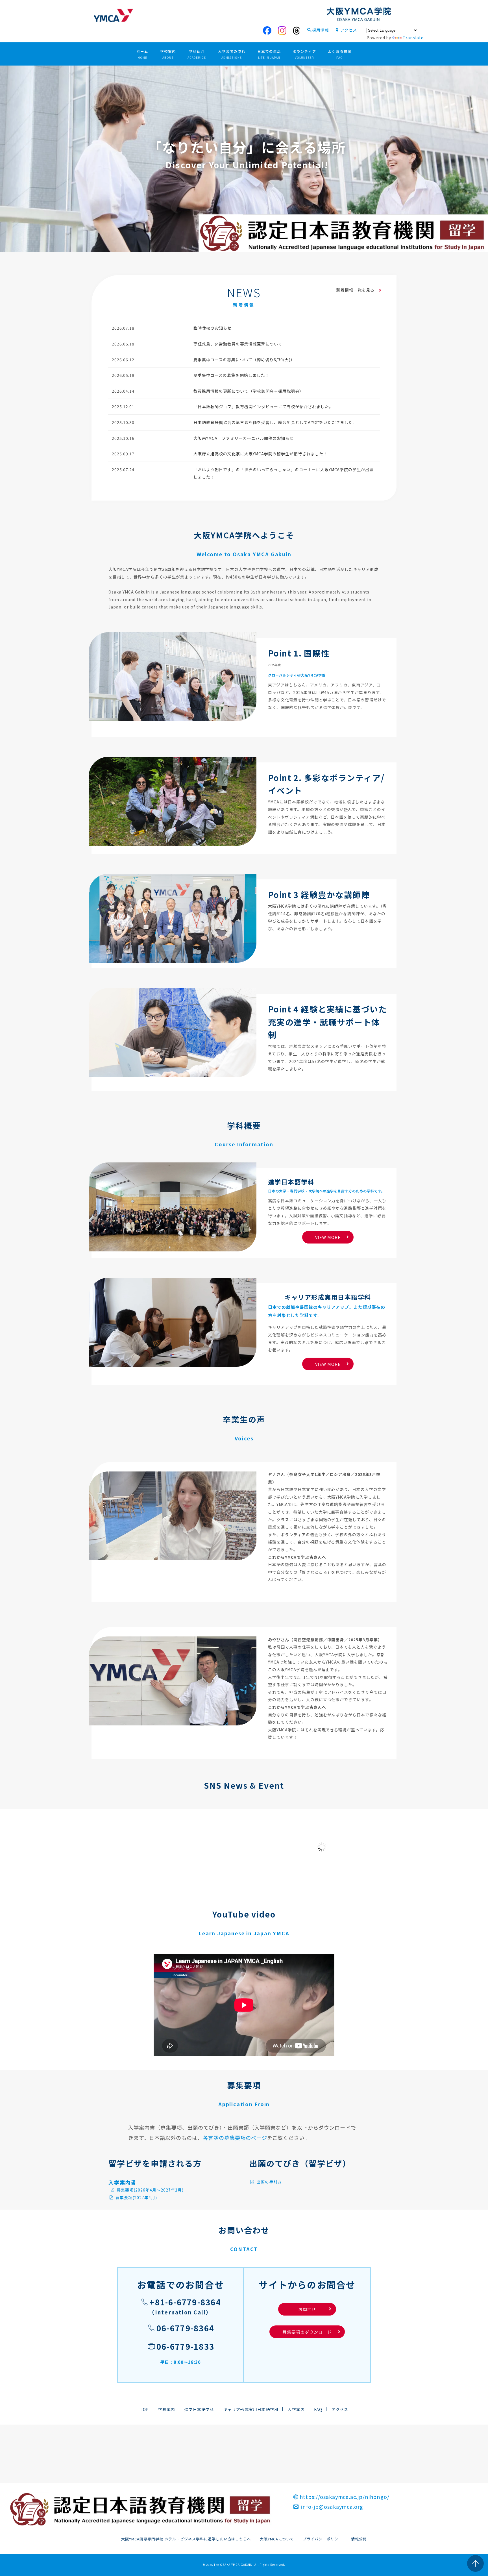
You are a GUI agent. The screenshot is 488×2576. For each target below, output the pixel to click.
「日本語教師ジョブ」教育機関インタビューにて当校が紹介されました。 (263, 406)
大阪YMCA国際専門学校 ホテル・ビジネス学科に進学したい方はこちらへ (186, 2539)
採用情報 (321, 30)
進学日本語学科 (199, 2409)
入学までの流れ (232, 54)
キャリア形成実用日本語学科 (251, 2409)
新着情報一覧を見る (356, 290)
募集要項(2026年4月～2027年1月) (150, 2190)
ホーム (142, 54)
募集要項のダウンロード (307, 2332)
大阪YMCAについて (277, 2539)
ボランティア (304, 54)
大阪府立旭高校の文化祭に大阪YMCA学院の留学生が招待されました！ (260, 454)
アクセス (349, 30)
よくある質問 (340, 54)
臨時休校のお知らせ (213, 328)
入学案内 (296, 2409)
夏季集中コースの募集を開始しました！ (231, 375)
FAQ (318, 2409)
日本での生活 (269, 54)
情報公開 (359, 2539)
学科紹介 (197, 54)
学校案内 (168, 54)
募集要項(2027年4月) (136, 2197)
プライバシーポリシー (323, 2539)
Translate (413, 38)
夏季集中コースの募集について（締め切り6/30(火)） (244, 360)
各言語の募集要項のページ (235, 2138)
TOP (144, 2409)
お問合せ (314, 2309)
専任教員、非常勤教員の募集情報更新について (238, 344)
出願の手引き (269, 2182)
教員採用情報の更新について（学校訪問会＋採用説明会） (248, 391)
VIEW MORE (328, 1237)
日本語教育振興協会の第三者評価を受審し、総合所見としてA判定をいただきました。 (275, 422)
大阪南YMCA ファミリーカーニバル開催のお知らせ (244, 438)
